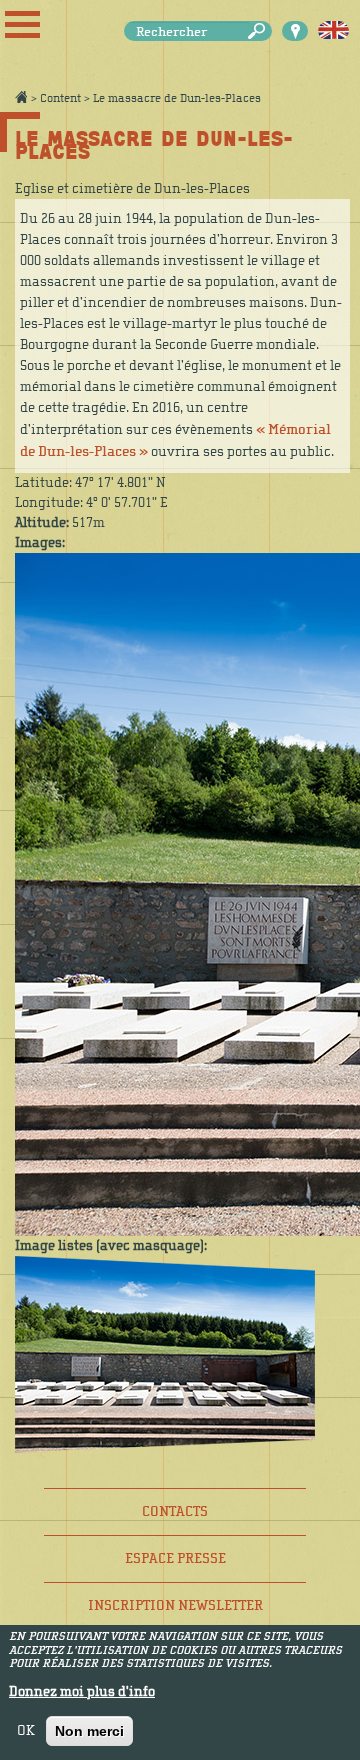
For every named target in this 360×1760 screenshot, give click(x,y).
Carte (295, 31)
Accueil (21, 97)
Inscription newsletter (175, 1605)
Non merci (89, 1731)
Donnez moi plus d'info (82, 1692)
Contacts (175, 1511)
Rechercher (260, 31)
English (333, 31)
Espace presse (175, 1558)
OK (26, 1731)
